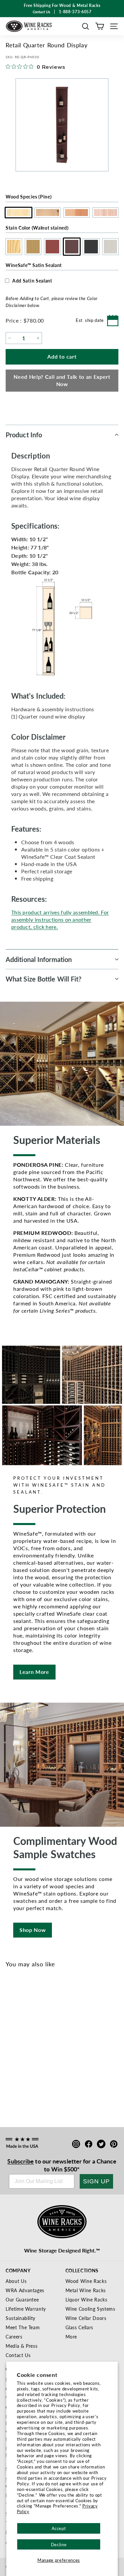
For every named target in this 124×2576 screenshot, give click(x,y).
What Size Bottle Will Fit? (44, 979)
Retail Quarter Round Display (39, 2069)
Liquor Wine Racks (86, 2299)
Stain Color (37, 228)
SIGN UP (96, 2181)
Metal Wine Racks (86, 2290)
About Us (16, 2281)
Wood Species (29, 196)
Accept (59, 2528)
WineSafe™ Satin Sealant (34, 265)
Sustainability (21, 2318)
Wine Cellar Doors (86, 2318)
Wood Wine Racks (86, 2281)
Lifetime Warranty (26, 2309)
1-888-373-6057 (75, 12)
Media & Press (21, 2346)
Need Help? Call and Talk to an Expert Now (62, 380)
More (71, 2336)
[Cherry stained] (35, 2047)
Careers (14, 2336)
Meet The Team (23, 2327)
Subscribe (21, 2161)
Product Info (24, 435)
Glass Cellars (79, 2327)
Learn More (34, 1672)
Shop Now (33, 1930)
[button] (85, 26)
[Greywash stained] (68, 2047)
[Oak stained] (24, 2047)
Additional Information (39, 959)
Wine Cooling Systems (90, 2309)
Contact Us (18, 2355)
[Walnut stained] (46, 2047)
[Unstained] (13, 2047)
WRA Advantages (25, 2290)
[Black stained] (57, 2047)
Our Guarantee (22, 2299)
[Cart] (100, 26)
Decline (59, 2544)
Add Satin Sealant (32, 281)
